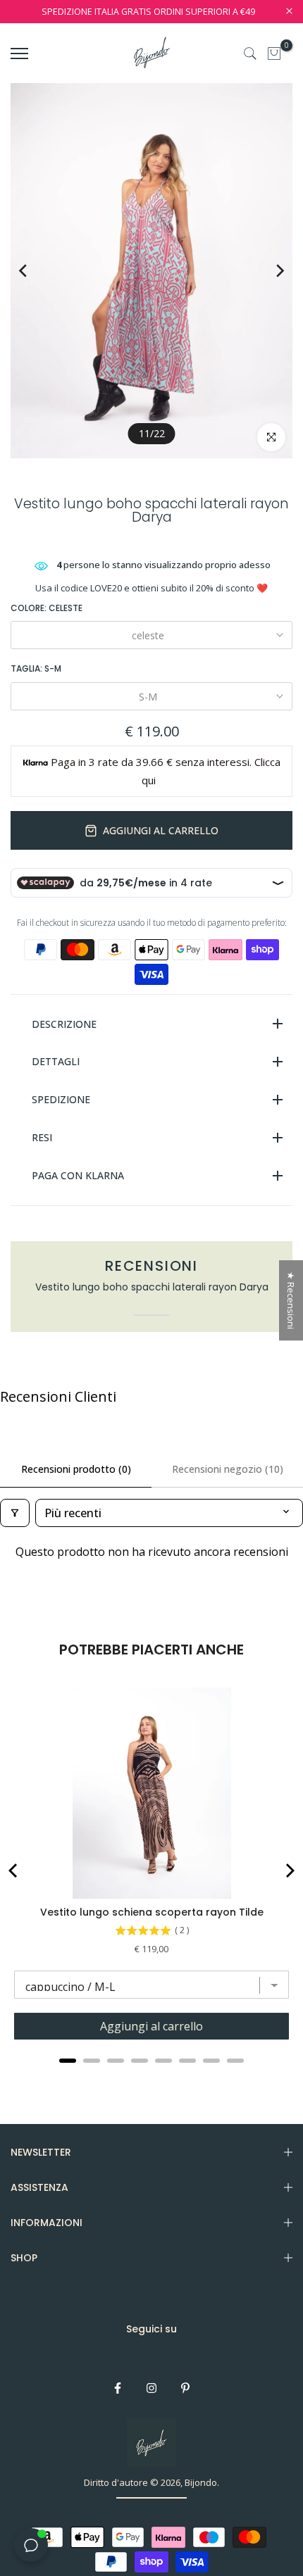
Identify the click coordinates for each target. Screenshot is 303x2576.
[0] (274, 54)
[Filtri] (15, 1513)
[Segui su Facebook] (118, 2388)
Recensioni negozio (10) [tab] (228, 1469)
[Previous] (33, 271)
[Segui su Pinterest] (185, 2388)
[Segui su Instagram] (151, 2388)
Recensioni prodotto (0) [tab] (76, 1469)
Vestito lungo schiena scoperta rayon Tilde (152, 1912)
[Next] (270, 271)
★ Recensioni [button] (291, 1300)
